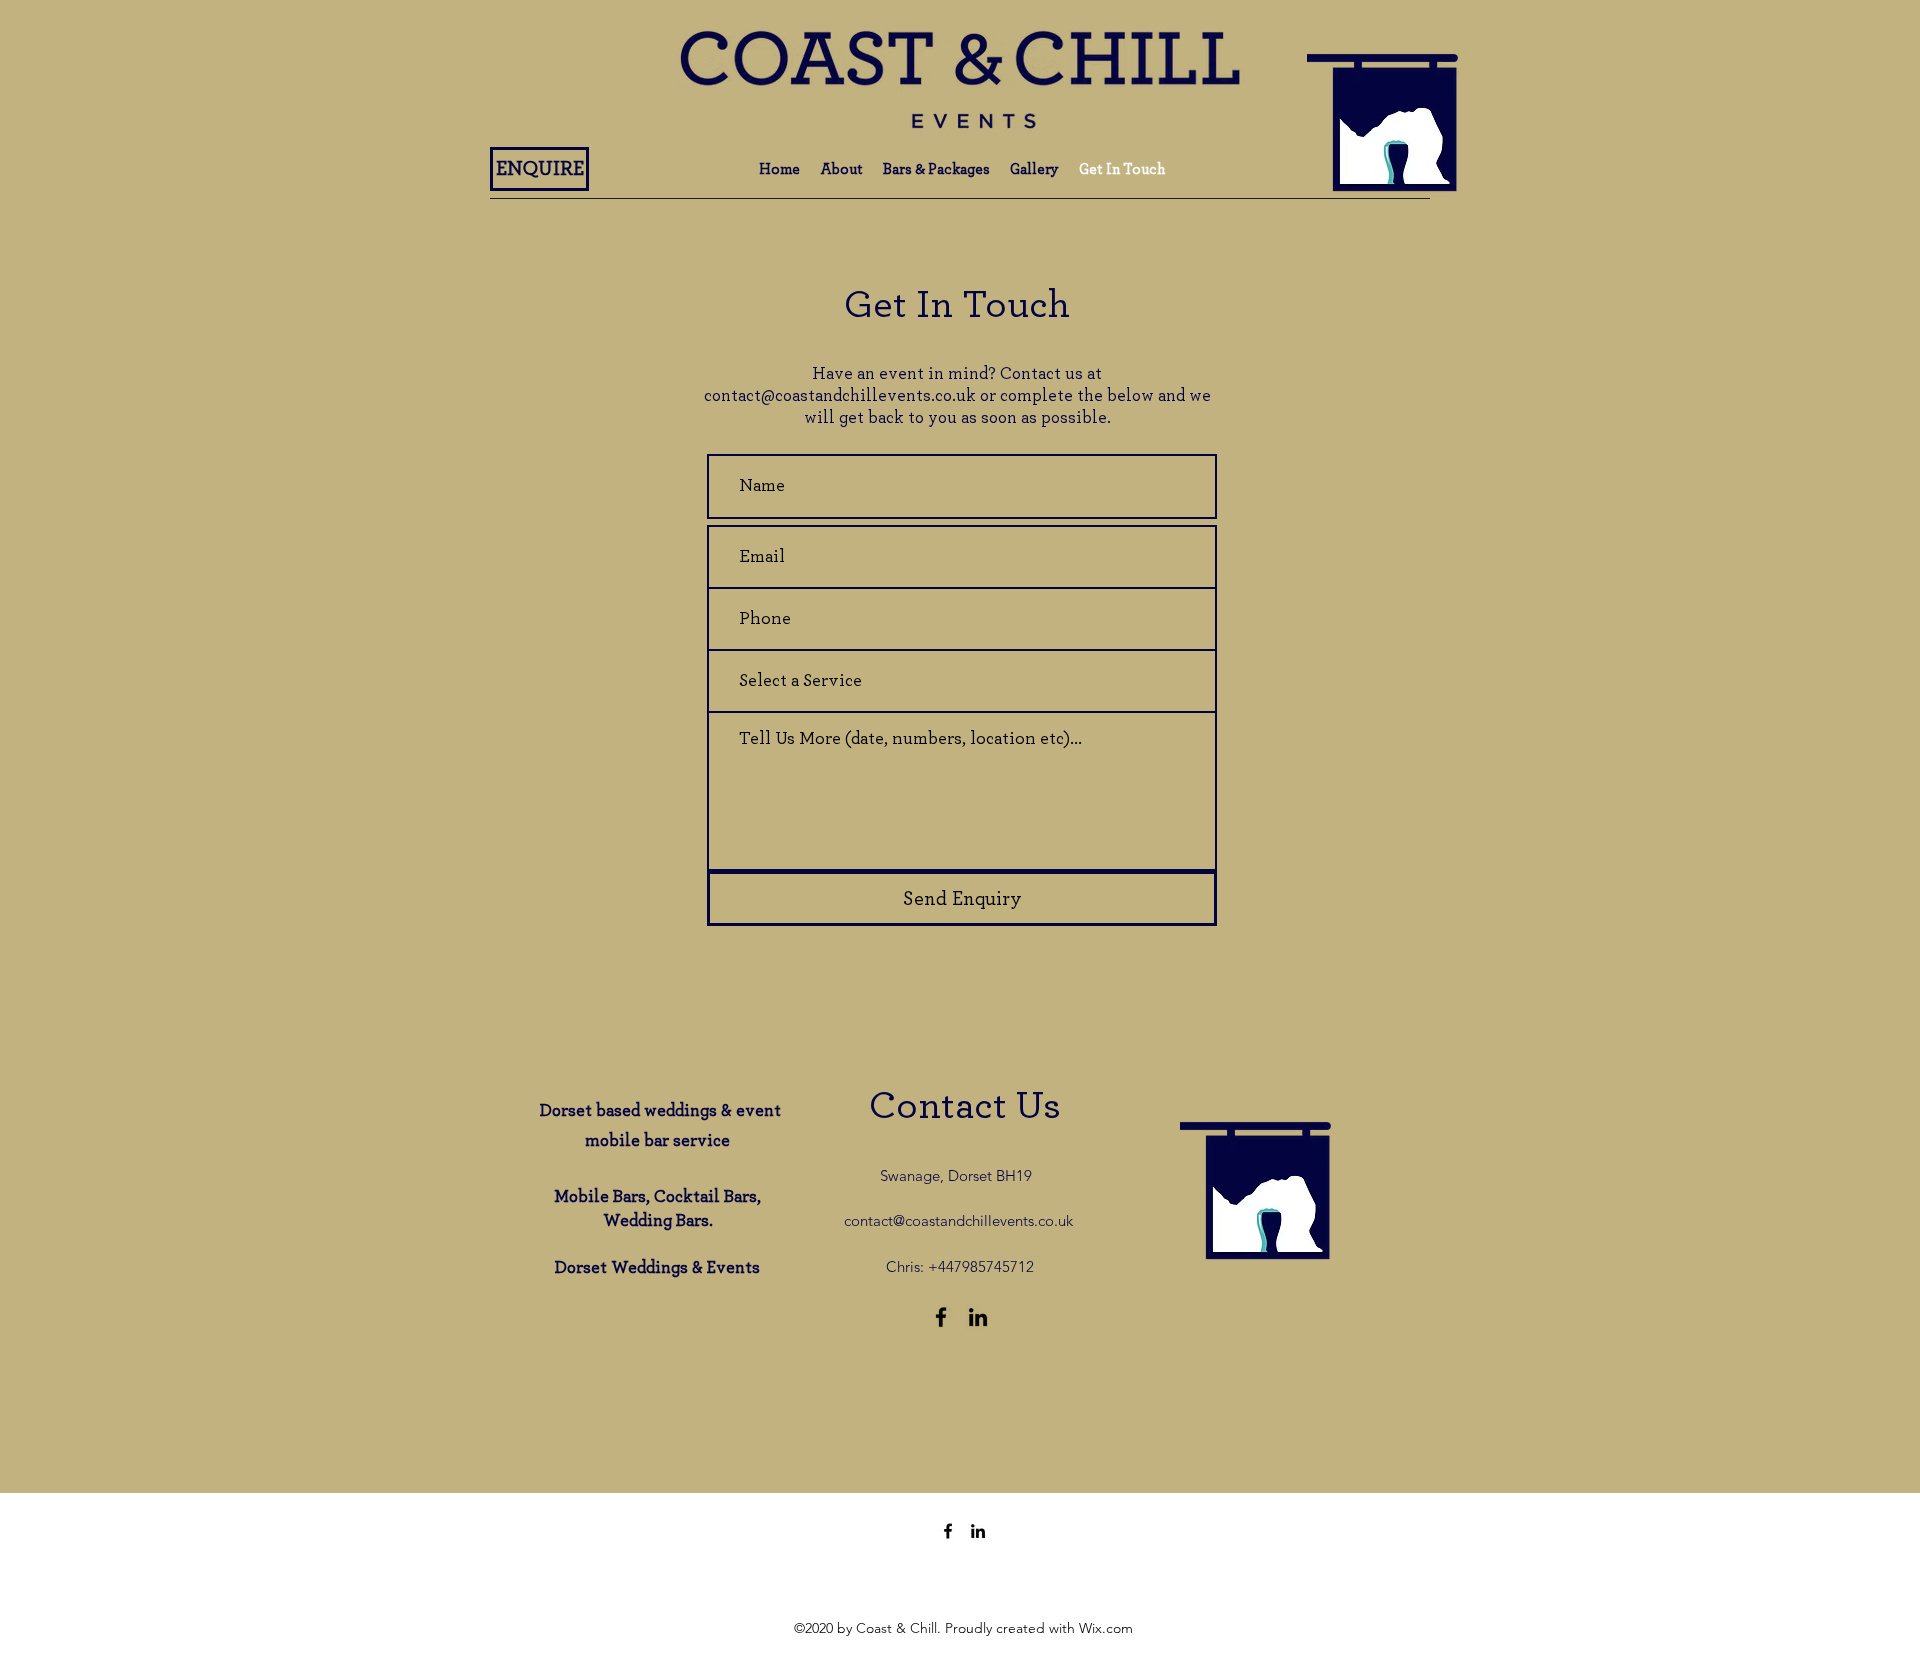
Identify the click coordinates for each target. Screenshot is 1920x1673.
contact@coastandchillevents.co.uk (840, 395)
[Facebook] (941, 1317)
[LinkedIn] (978, 1317)
